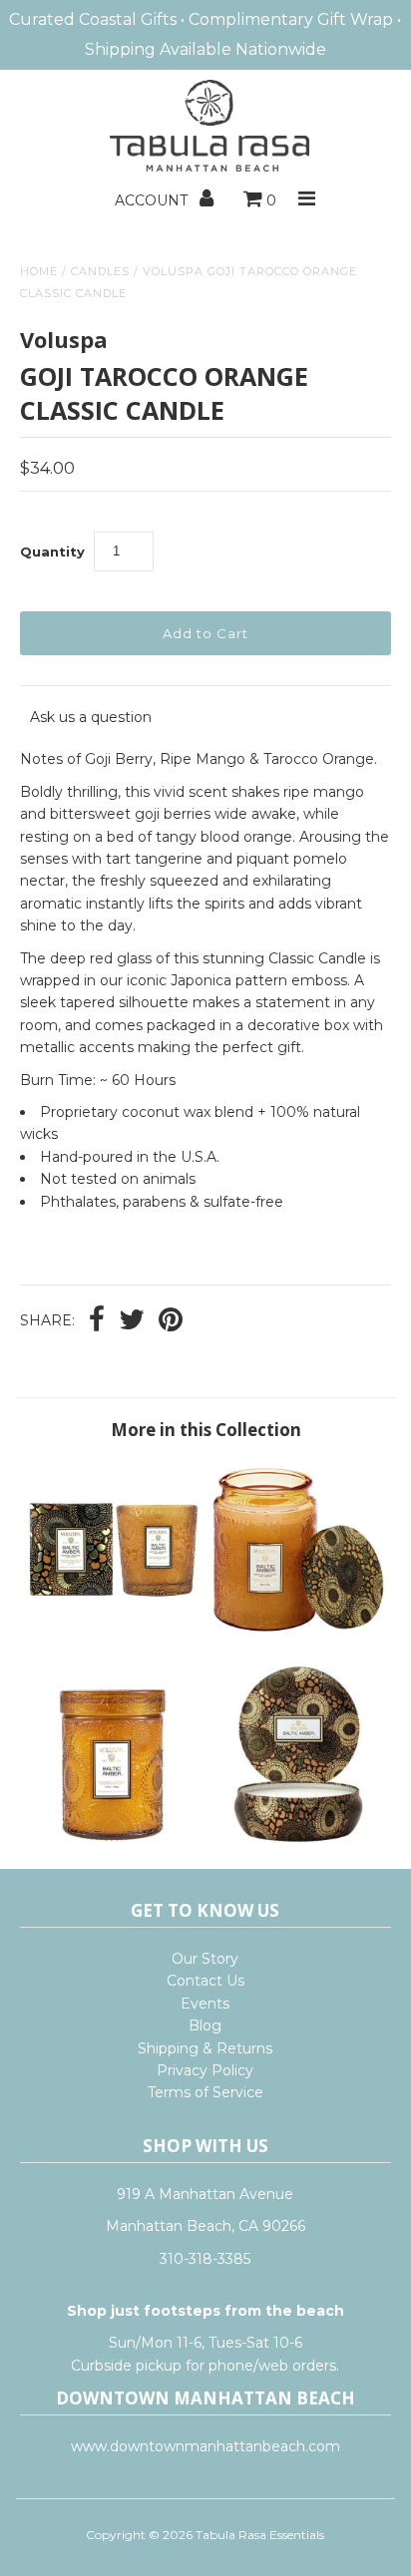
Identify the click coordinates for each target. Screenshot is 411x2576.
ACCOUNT (153, 200)
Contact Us (205, 1981)
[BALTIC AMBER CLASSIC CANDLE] (113, 1634)
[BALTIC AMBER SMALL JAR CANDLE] (113, 1838)
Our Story (205, 1959)
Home (39, 271)
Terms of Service (205, 2092)
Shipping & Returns (205, 2048)
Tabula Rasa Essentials (260, 2535)
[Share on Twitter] (132, 1321)
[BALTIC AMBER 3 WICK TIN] (298, 1838)
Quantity (52, 552)
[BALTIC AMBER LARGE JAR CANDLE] (298, 1634)
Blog (205, 2025)
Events (205, 2004)
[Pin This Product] (171, 1321)
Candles (100, 271)
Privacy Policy (205, 2070)
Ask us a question (91, 717)
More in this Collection (206, 1430)
